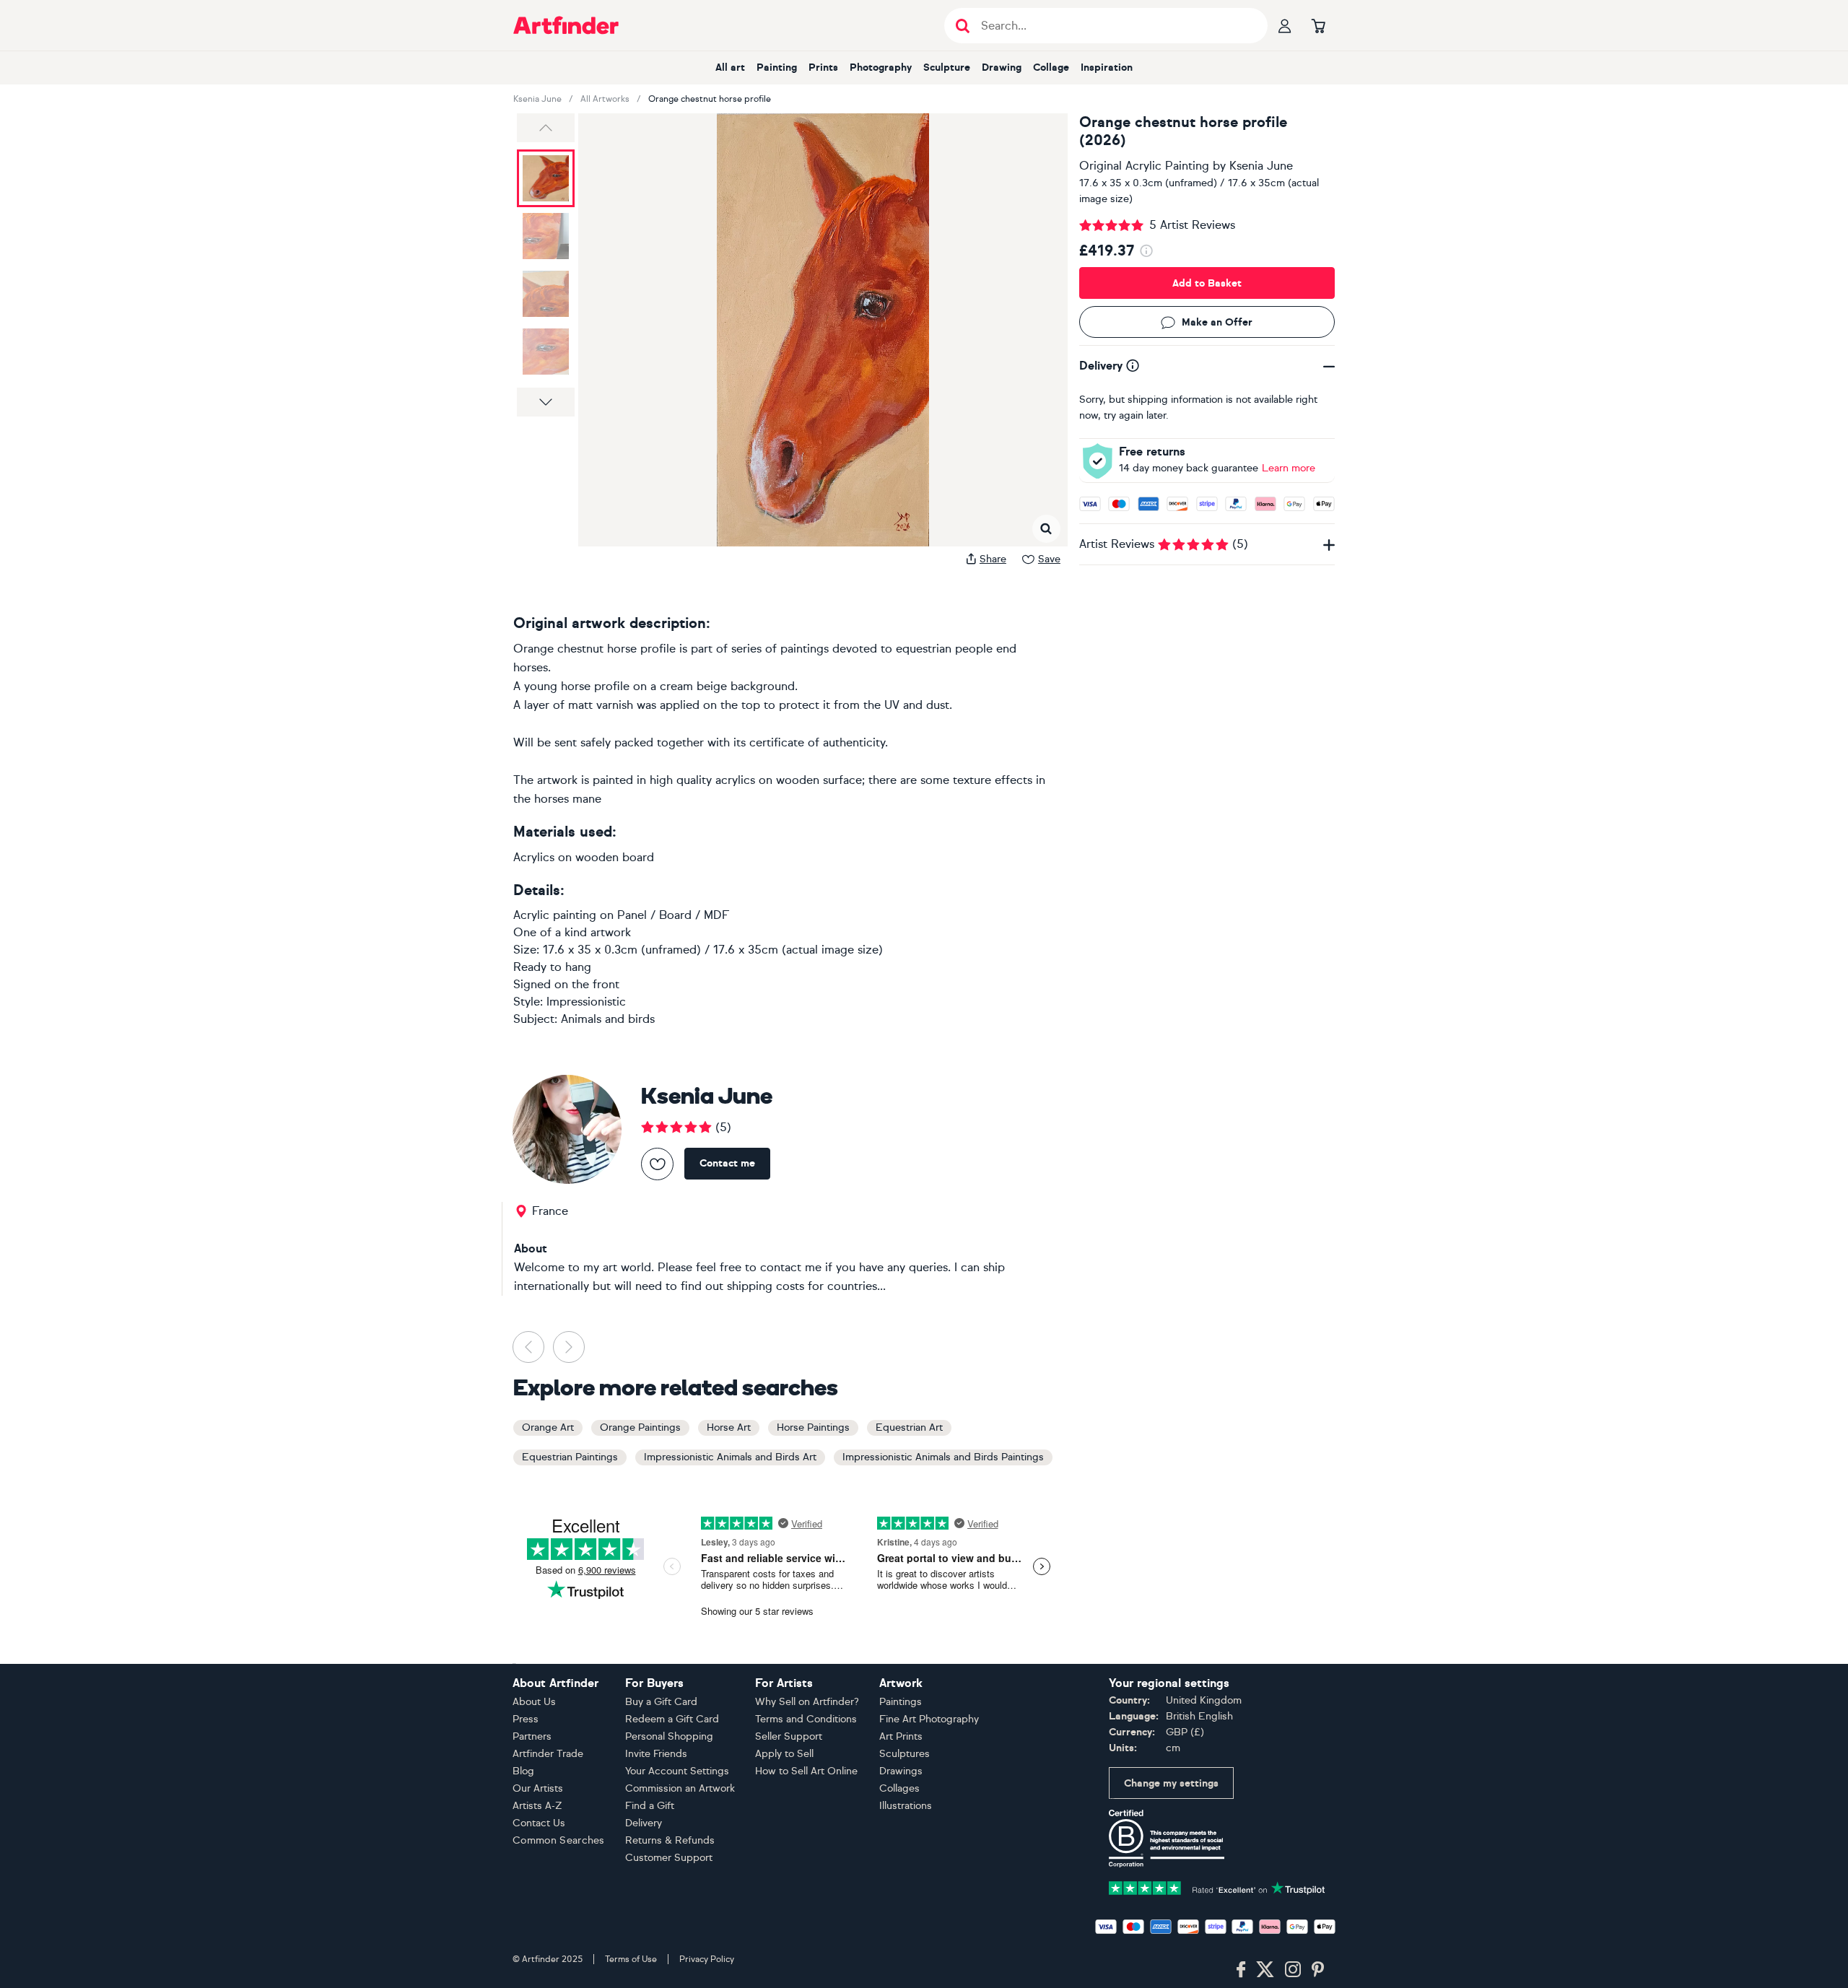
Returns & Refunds (670, 1840)
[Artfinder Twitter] (1265, 1970)
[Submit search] (963, 26)
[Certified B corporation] (1167, 1837)
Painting (777, 67)
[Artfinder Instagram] (1293, 1970)
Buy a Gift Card (661, 1702)
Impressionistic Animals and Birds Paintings (943, 1457)
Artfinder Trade (548, 1754)
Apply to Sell (784, 1754)
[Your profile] (1285, 25)
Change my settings (1171, 1783)
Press (526, 1719)
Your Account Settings (677, 1771)
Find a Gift (650, 1806)
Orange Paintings (640, 1427)
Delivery (644, 1823)
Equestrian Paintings (570, 1457)
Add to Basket (1207, 283)
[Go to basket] (1318, 25)
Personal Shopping (669, 1736)
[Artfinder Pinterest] (1318, 1970)
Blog (523, 1771)
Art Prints (901, 1736)
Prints (823, 67)
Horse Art (729, 1427)
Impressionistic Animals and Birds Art (730, 1457)
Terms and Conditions (806, 1719)
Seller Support (789, 1736)
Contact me (727, 1163)
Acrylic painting (555, 915)
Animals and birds (608, 1019)
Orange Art (548, 1427)
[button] (546, 128)
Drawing (1002, 67)
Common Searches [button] (559, 1840)
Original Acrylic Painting (1144, 166)
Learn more (1289, 468)
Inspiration (1107, 67)
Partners (532, 1736)
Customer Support (669, 1858)
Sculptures (905, 1754)
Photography (881, 67)
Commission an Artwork (680, 1788)
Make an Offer (1217, 322)
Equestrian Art (909, 1427)
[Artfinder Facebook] (1241, 1970)
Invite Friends (656, 1754)
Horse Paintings (813, 1427)
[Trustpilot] (1217, 1887)
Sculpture (947, 67)
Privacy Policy (707, 1959)
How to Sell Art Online (806, 1771)
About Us (534, 1702)
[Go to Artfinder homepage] (566, 25)
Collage (1051, 67)
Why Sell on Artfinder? (807, 1702)
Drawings (901, 1771)
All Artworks (605, 99)
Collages (899, 1788)
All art (730, 67)
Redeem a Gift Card (672, 1719)
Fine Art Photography (929, 1719)
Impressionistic (586, 1002)
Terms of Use (631, 1959)
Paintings (901, 1702)
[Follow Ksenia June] (657, 1164)
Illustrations (906, 1806)
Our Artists (538, 1788)
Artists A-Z (537, 1806)
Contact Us (539, 1823)
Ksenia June (537, 99)
